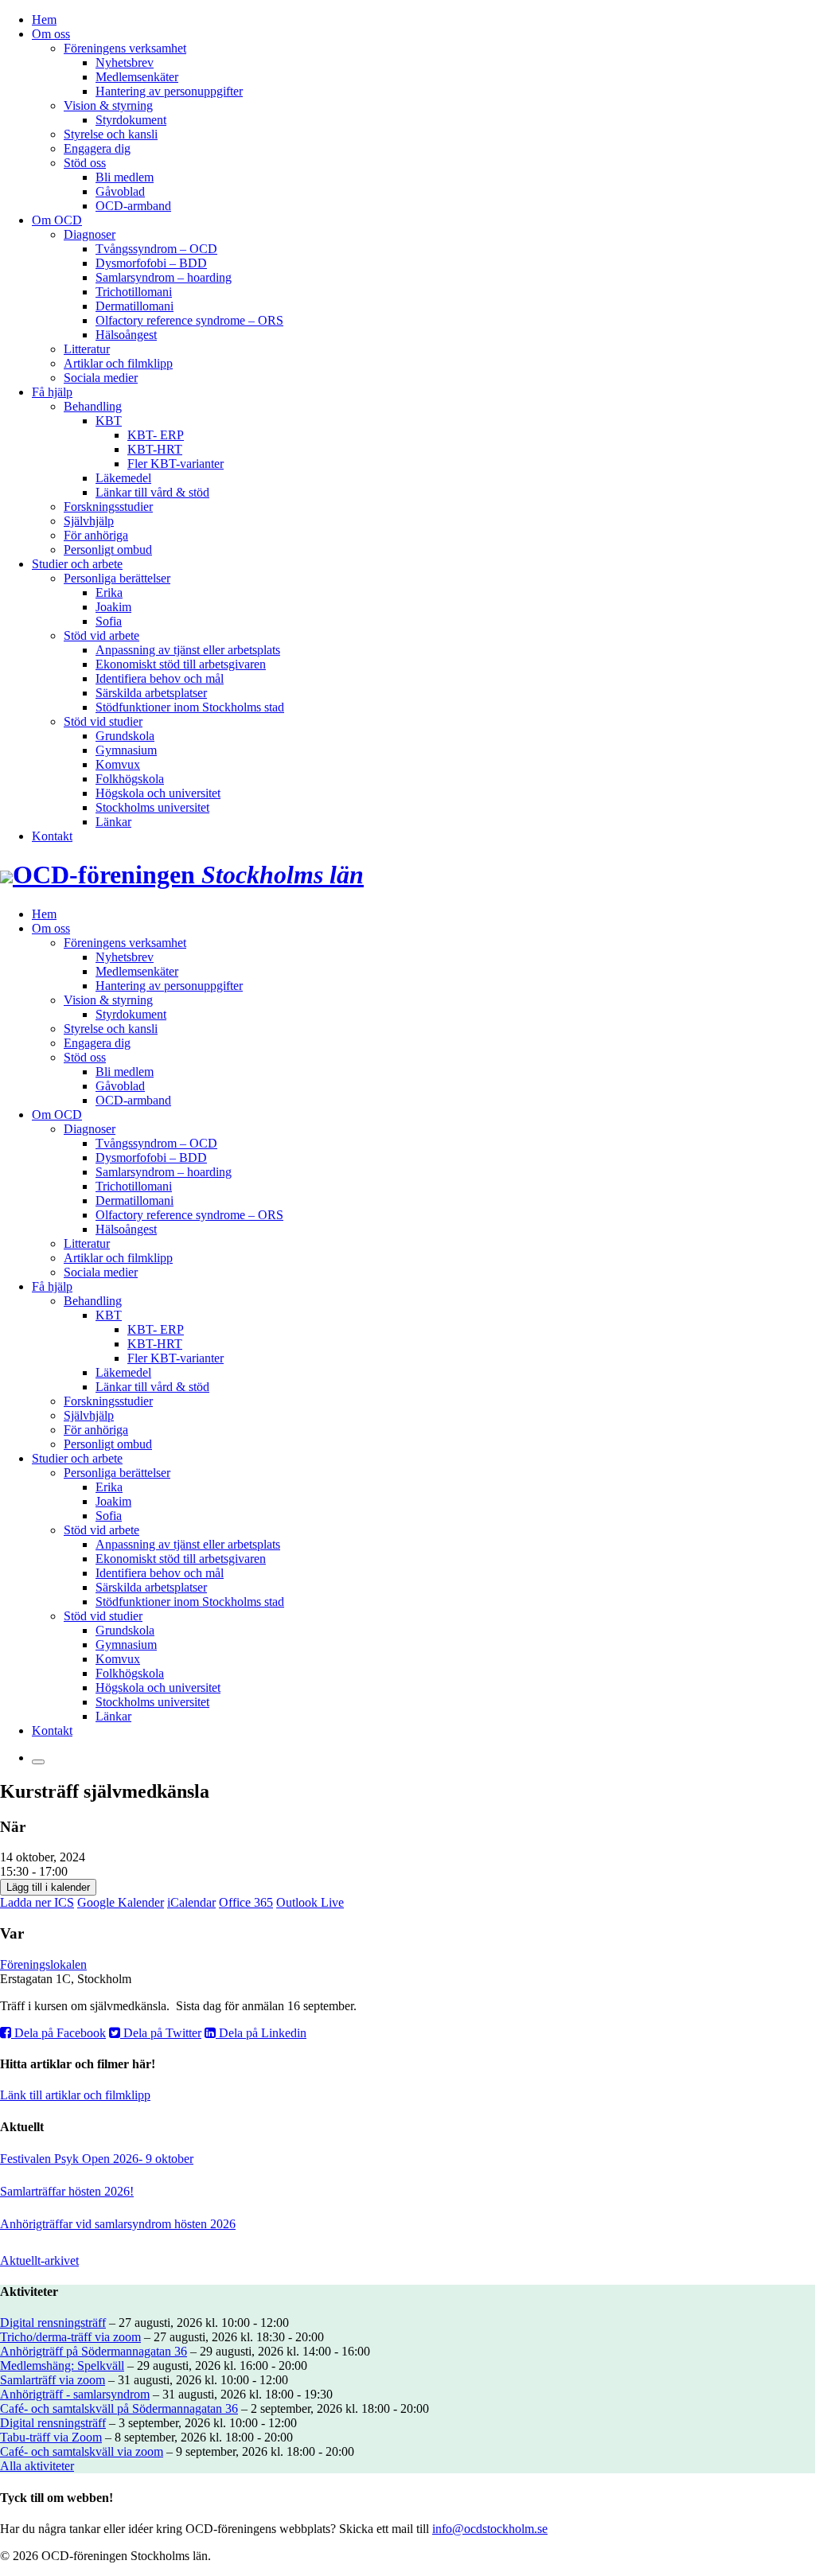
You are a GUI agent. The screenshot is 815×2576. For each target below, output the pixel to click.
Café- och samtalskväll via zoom (82, 2451)
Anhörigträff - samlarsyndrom (75, 2394)
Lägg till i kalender (48, 1887)
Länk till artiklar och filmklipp (75, 2095)
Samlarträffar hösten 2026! (67, 2191)
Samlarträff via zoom (53, 2380)
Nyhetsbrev (125, 62)
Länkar (113, 822)
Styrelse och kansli (111, 134)
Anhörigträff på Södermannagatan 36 (94, 2351)
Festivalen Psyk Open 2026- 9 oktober (97, 2159)
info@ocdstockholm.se (490, 2529)
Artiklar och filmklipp (118, 363)
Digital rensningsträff (53, 2323)
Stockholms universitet (152, 807)
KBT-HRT (155, 449)
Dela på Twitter (161, 2033)
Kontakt (52, 836)
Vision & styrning (108, 105)
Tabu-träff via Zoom (51, 2437)
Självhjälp (89, 521)
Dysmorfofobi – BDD (151, 263)
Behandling (93, 406)
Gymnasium (126, 750)
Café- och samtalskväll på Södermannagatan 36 (119, 2408)
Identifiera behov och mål (160, 678)
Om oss (51, 34)
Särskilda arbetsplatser (151, 693)
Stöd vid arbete (101, 635)
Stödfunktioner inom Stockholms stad (190, 707)
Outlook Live (310, 1902)
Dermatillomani (135, 306)
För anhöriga (96, 535)
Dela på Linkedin (261, 2033)
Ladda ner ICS (37, 1902)
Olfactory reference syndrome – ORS (189, 320)
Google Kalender (121, 1902)
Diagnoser (90, 234)
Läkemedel (123, 478)
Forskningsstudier (108, 507)
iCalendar (191, 1902)
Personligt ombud (108, 549)
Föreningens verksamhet (125, 48)
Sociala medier (101, 378)
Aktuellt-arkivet (39, 2260)
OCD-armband (133, 206)
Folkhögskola (130, 779)
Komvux (118, 764)
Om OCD (57, 220)
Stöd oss (85, 163)
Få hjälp (52, 392)
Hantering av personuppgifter (169, 91)
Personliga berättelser (117, 578)
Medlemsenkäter (137, 77)
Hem (44, 19)
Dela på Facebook (58, 2033)
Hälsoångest (126, 335)
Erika (109, 592)
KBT (109, 421)
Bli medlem (125, 177)
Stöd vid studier (103, 721)
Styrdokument (131, 120)
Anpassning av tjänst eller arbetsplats (188, 650)
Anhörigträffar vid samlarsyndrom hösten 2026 (118, 2224)
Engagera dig (97, 148)
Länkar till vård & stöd (152, 492)
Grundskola (125, 736)
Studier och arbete (77, 564)
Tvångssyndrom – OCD (156, 249)
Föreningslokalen (43, 1964)
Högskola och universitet (158, 793)
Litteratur (87, 349)
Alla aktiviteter (37, 2466)
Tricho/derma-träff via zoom (70, 2337)
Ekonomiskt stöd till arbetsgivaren (181, 664)
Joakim (113, 607)
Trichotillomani (134, 292)
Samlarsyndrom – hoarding (164, 277)
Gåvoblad (120, 191)
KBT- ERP (156, 435)
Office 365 (246, 1902)
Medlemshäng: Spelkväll (62, 2366)
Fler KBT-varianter (175, 464)
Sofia (109, 621)
